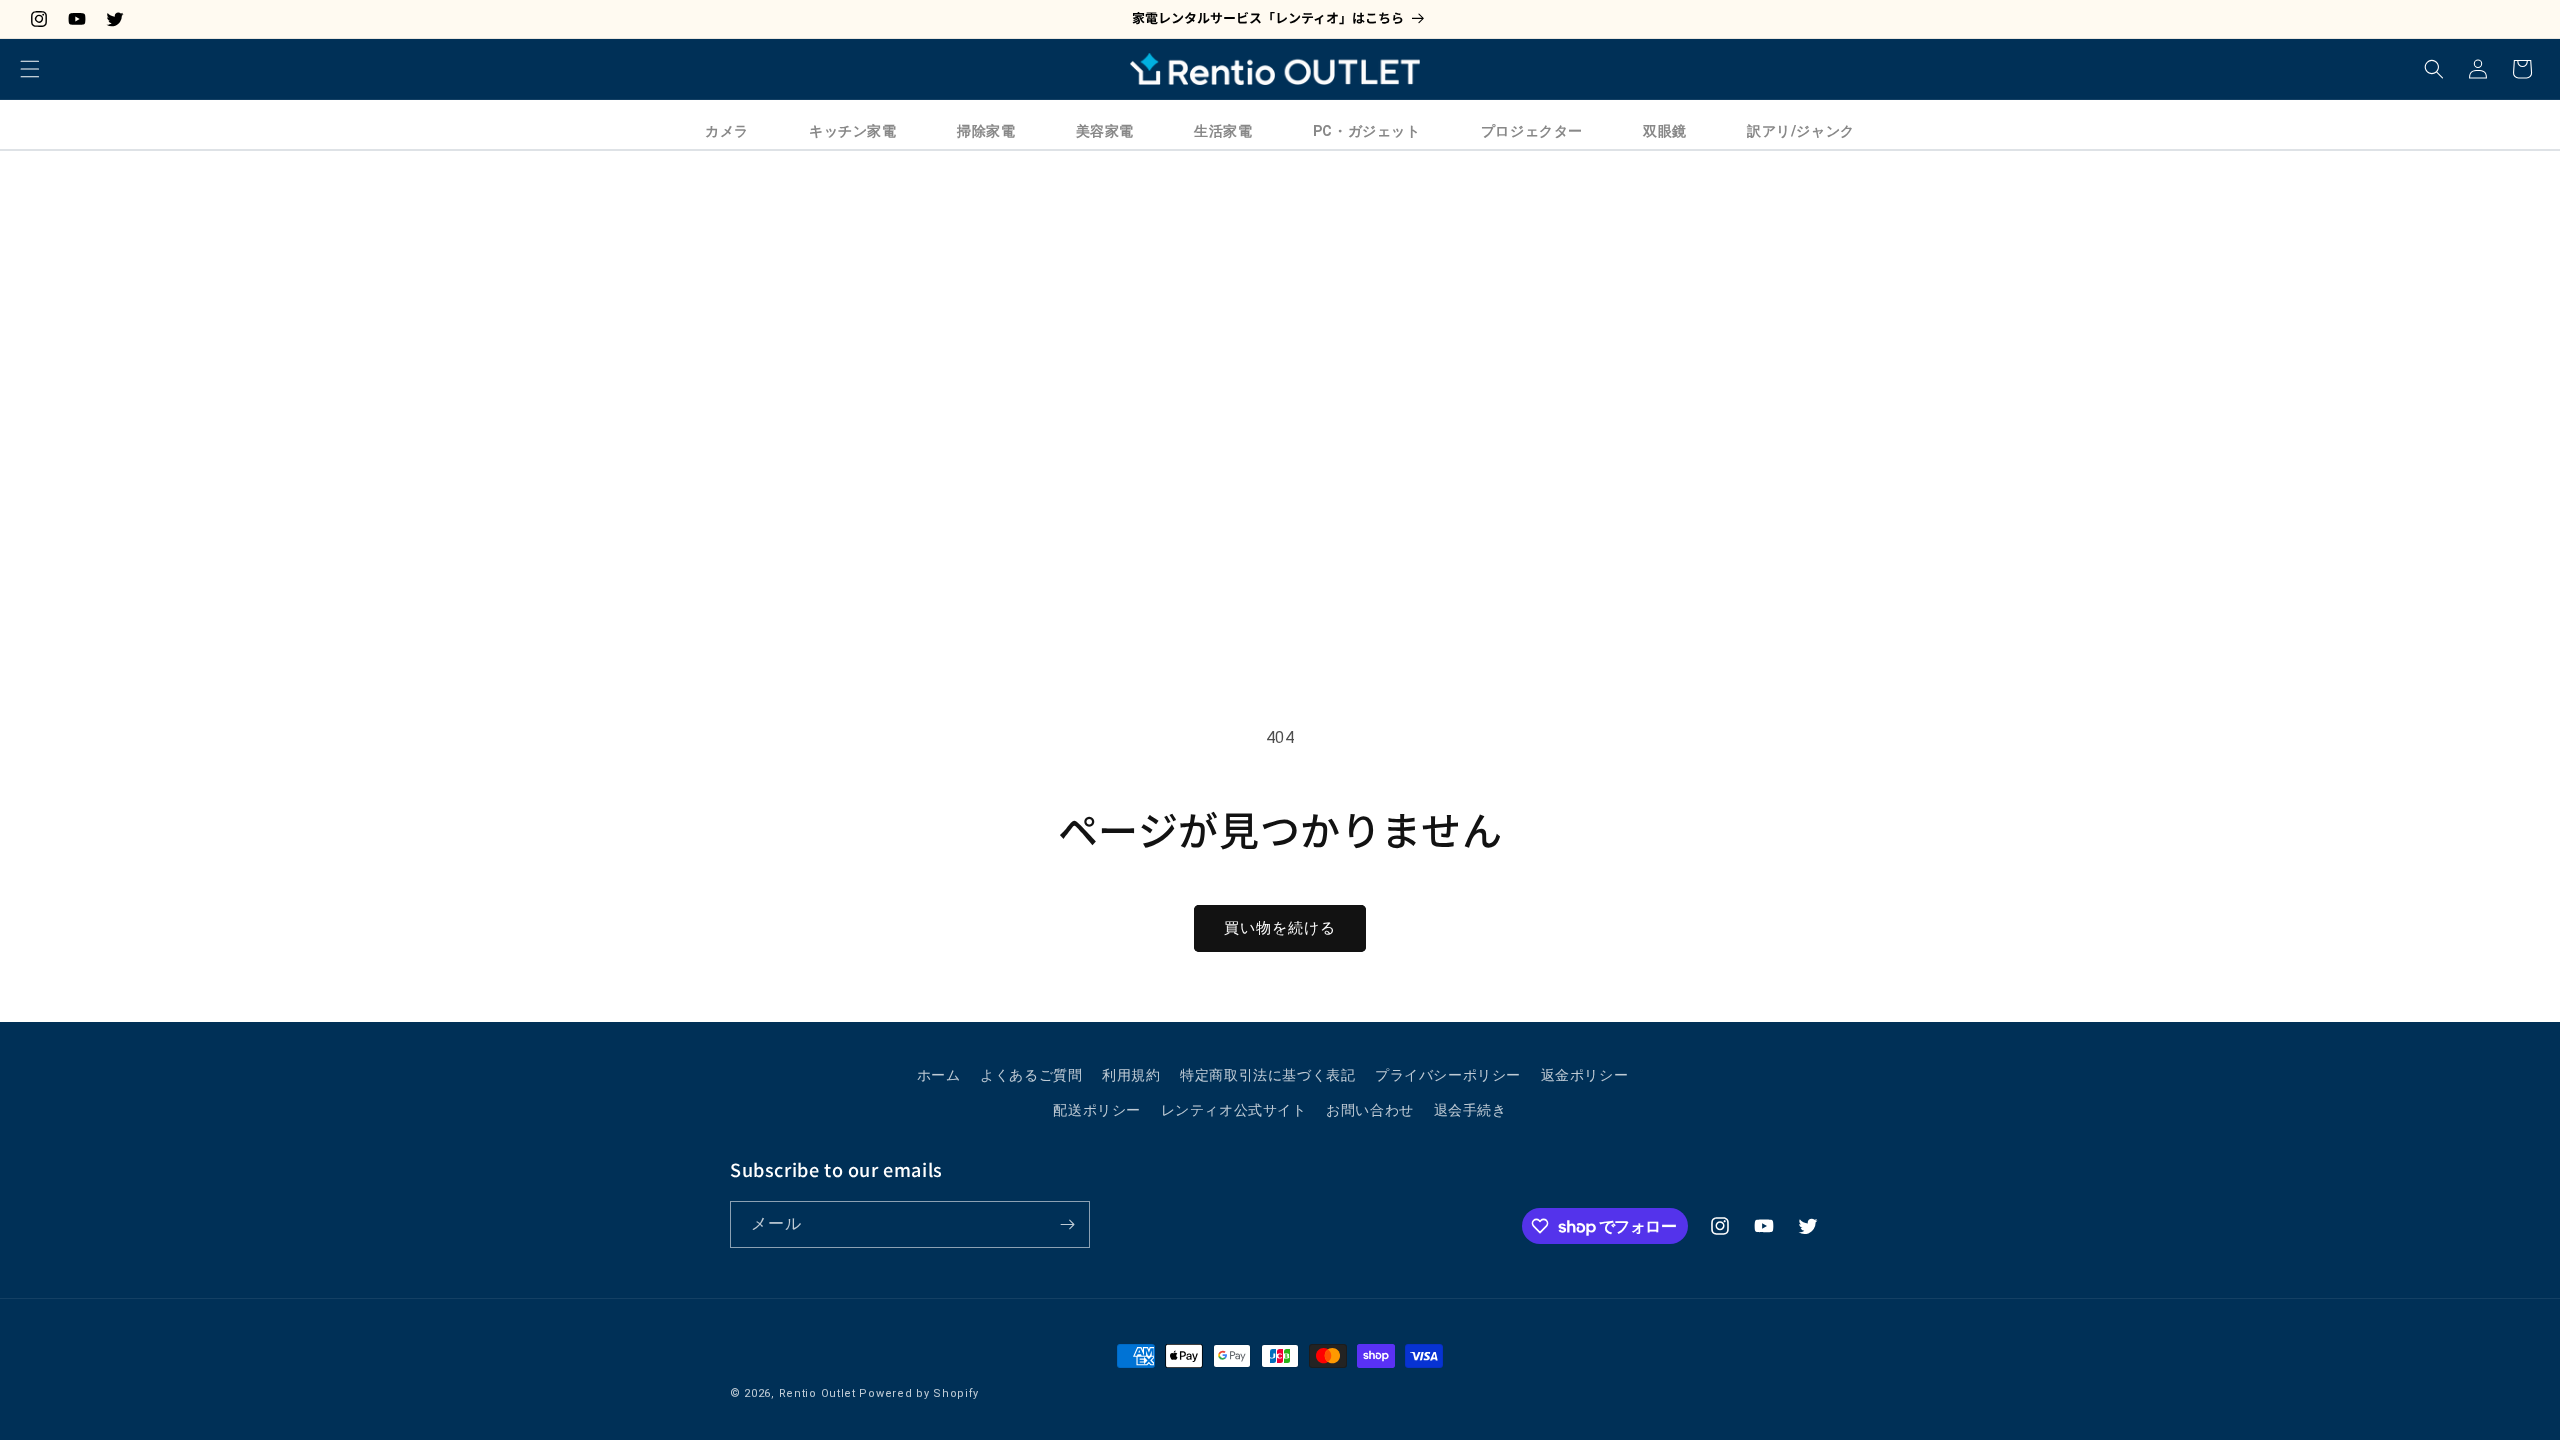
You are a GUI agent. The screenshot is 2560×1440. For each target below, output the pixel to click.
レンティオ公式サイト (1234, 1110)
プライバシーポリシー (1448, 1075)
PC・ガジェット (1367, 131)
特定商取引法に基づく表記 (1267, 1075)
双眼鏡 (1665, 131)
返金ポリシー (1585, 1075)
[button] (30, 69)
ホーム (939, 1075)
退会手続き (1470, 1110)
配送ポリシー (1097, 1110)
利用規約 (1131, 1075)
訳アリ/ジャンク (1801, 131)
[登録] (1067, 1224)
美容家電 (1105, 131)
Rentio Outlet (817, 1393)
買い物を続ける (1280, 928)
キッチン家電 (853, 131)
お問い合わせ (1370, 1110)
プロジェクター (1532, 131)
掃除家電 (986, 131)
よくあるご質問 (1031, 1075)
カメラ (727, 131)
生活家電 (1223, 131)
